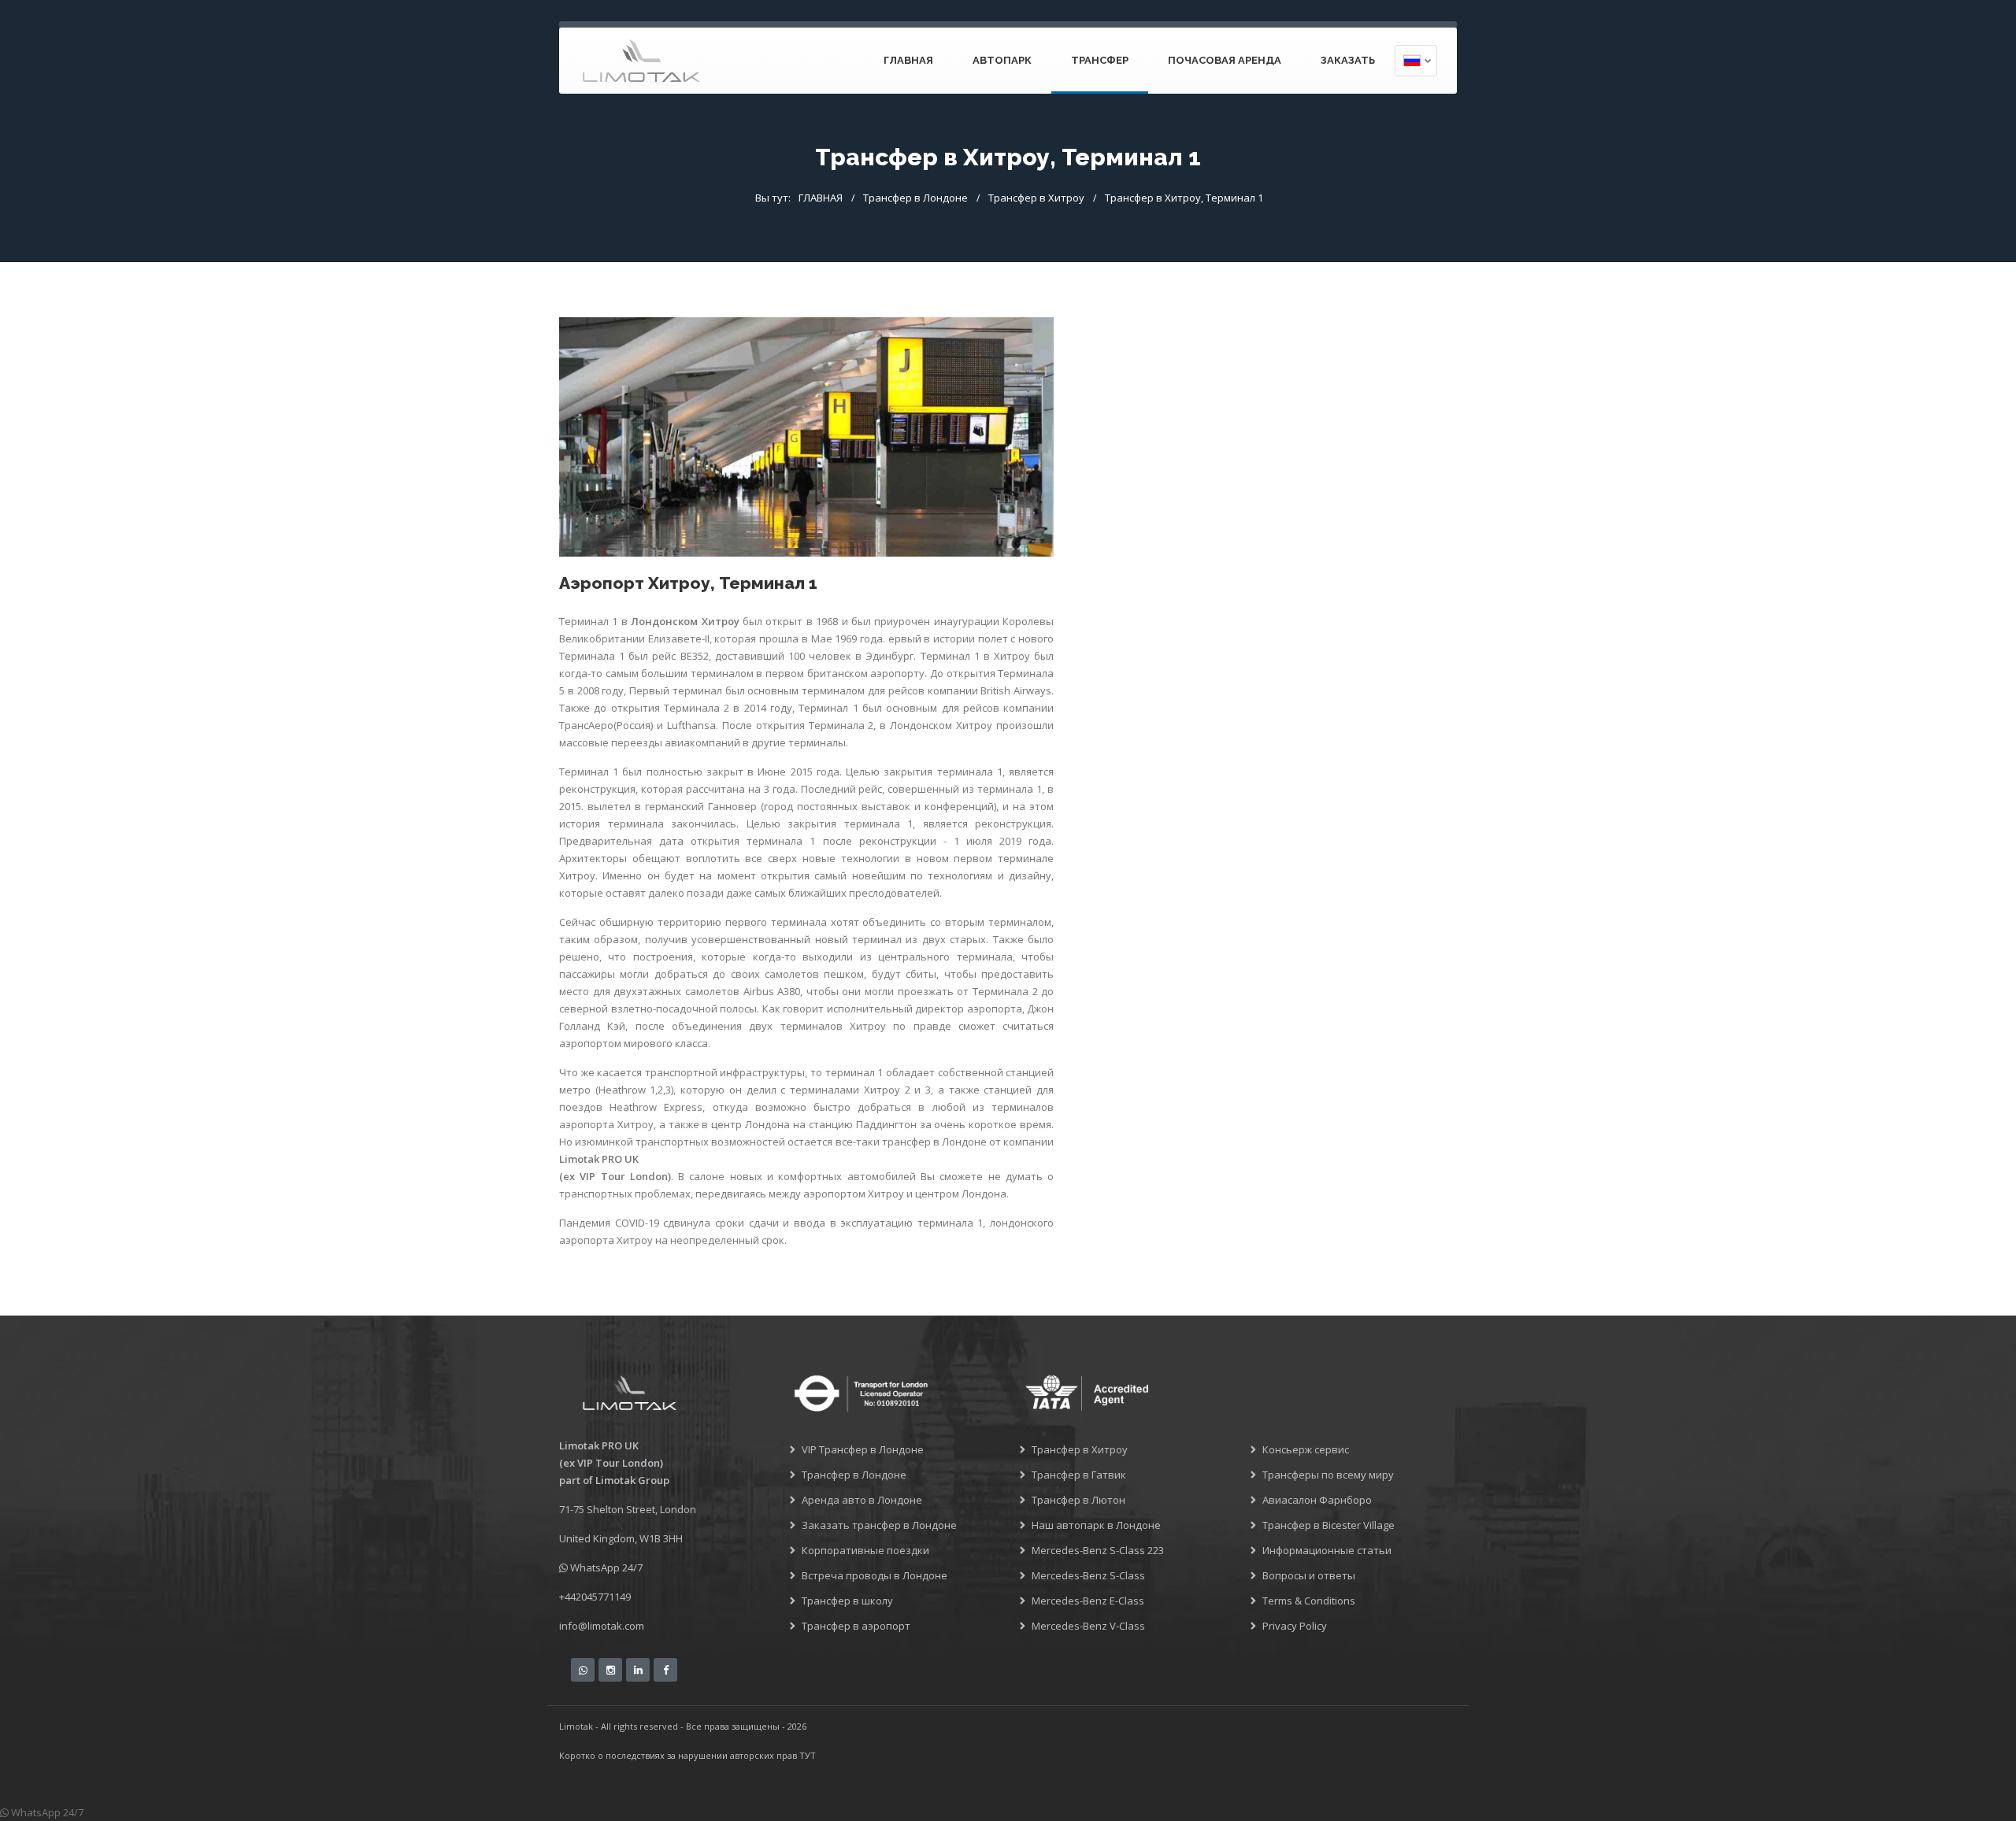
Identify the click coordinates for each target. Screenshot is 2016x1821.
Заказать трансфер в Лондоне (879, 1525)
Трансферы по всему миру (1328, 1475)
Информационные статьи (1327, 1550)
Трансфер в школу (847, 1601)
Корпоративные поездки (865, 1550)
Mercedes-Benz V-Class (1088, 1626)
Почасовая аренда (1225, 60)
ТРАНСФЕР (1100, 60)
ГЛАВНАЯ (908, 60)
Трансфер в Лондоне (915, 198)
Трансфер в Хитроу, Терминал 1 (1184, 198)
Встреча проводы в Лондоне (875, 1575)
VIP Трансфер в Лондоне (863, 1449)
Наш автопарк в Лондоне (1096, 1525)
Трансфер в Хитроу (1036, 198)
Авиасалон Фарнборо (1317, 1500)
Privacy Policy (1295, 1626)
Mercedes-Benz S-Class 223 (1098, 1550)
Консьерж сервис (1306, 1449)
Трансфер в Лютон (1078, 1500)
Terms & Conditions (1309, 1601)
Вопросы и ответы (1309, 1575)
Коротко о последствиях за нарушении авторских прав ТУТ (687, 1755)
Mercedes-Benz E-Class (1088, 1601)
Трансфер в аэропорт (856, 1626)
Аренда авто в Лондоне (862, 1500)
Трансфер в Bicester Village (1329, 1525)
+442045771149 (595, 1597)
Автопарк (1002, 60)
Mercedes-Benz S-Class (1088, 1575)
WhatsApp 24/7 (605, 1567)
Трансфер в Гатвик (1079, 1475)
